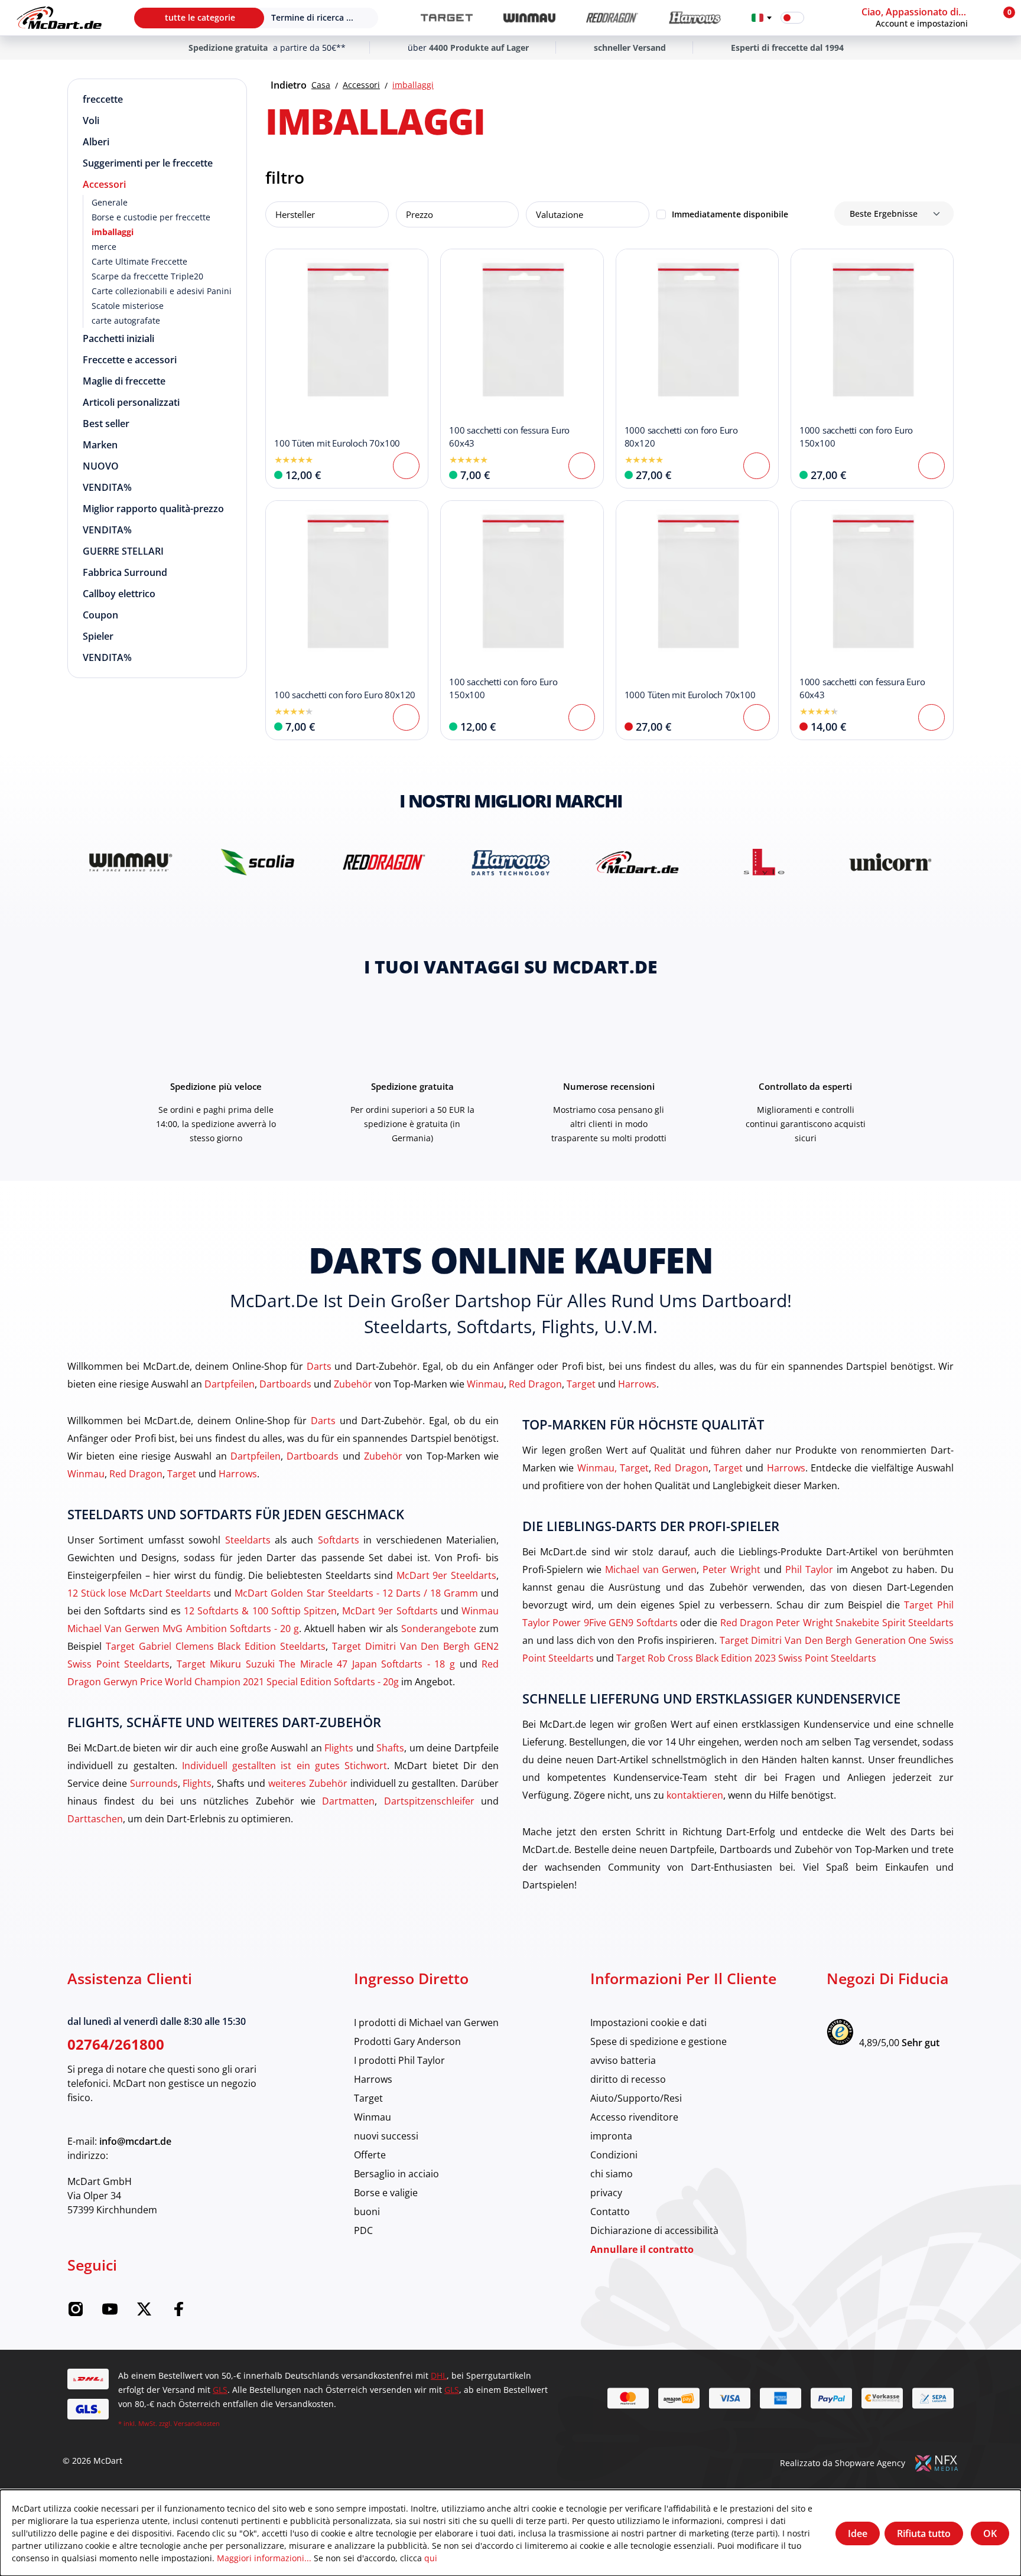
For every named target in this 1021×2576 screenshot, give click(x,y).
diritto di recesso (628, 2079)
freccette (103, 99)
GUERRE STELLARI (123, 551)
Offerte (370, 2155)
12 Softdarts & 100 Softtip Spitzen (260, 1611)
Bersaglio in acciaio (396, 2173)
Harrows (637, 1384)
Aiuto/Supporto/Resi (636, 2098)
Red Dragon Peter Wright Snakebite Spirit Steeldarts (837, 1622)
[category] (447, 18)
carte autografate (126, 320)
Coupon (100, 615)
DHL (439, 2375)
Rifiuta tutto (924, 2533)
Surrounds (154, 1783)
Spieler (98, 636)
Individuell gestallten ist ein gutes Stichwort (284, 1765)
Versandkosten (197, 2423)
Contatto (610, 2211)
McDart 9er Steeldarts (446, 1575)
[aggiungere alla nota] (281, 264)
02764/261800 (116, 2044)
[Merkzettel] (821, 18)
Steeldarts (248, 1540)
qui (431, 2558)
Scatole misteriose (128, 306)
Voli (91, 121)
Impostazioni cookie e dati (648, 2022)
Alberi (96, 142)
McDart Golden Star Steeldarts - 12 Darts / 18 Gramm (356, 1593)
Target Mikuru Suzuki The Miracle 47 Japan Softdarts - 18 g (316, 1664)
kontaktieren (695, 1795)
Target (581, 1384)
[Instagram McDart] (76, 2313)
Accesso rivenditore (634, 2117)
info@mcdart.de (135, 2141)
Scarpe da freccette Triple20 (147, 276)
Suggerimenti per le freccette (148, 163)
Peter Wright (731, 1569)
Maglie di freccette (124, 381)
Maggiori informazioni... (264, 2558)
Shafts (390, 1748)
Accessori (104, 184)
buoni (367, 2211)
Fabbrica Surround (125, 572)
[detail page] (757, 717)
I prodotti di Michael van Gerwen (426, 2022)
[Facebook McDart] (178, 2313)
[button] (925, 18)
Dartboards (285, 1384)
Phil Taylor (809, 1569)
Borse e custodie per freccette (151, 217)
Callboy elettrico (119, 594)
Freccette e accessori (130, 360)
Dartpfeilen (230, 1384)
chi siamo (612, 2173)
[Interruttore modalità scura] (792, 18)
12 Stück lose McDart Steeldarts (139, 1593)
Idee (858, 2533)
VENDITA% (107, 487)
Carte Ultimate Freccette (139, 261)
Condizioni (614, 2155)
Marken (100, 445)
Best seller (106, 424)
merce (104, 247)
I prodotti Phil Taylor (399, 2060)
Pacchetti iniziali (118, 338)
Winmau (485, 1384)
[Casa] (59, 18)
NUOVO (101, 466)
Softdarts (339, 1540)
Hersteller (295, 214)
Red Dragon (535, 1384)
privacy (606, 2192)
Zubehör (353, 1384)
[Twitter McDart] (144, 2313)
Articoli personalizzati (131, 402)
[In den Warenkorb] (406, 466)
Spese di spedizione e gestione (659, 2041)
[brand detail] (131, 862)
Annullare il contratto (642, 2249)
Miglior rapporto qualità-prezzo (153, 509)
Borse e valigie (386, 2192)
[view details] (347, 369)
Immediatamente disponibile (730, 214)
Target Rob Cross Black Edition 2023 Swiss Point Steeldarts (746, 1658)
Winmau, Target (613, 1468)
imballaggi (113, 232)
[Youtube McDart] (110, 2313)
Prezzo (420, 214)
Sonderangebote (439, 1628)
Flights (339, 1748)
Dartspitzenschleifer (429, 1801)
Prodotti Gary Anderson (407, 2041)
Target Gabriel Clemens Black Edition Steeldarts (216, 1646)
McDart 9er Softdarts (390, 1611)
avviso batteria (623, 2060)
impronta (611, 2136)
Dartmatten (348, 1801)
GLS (220, 2390)
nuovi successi (386, 2136)
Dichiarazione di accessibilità (654, 2230)
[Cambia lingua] (762, 18)
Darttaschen (95, 1818)
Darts (319, 1366)
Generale (110, 202)
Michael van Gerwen (651, 1569)
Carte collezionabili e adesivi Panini (162, 291)
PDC (363, 2230)
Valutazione (560, 214)
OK (990, 2533)
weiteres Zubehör (308, 1783)
